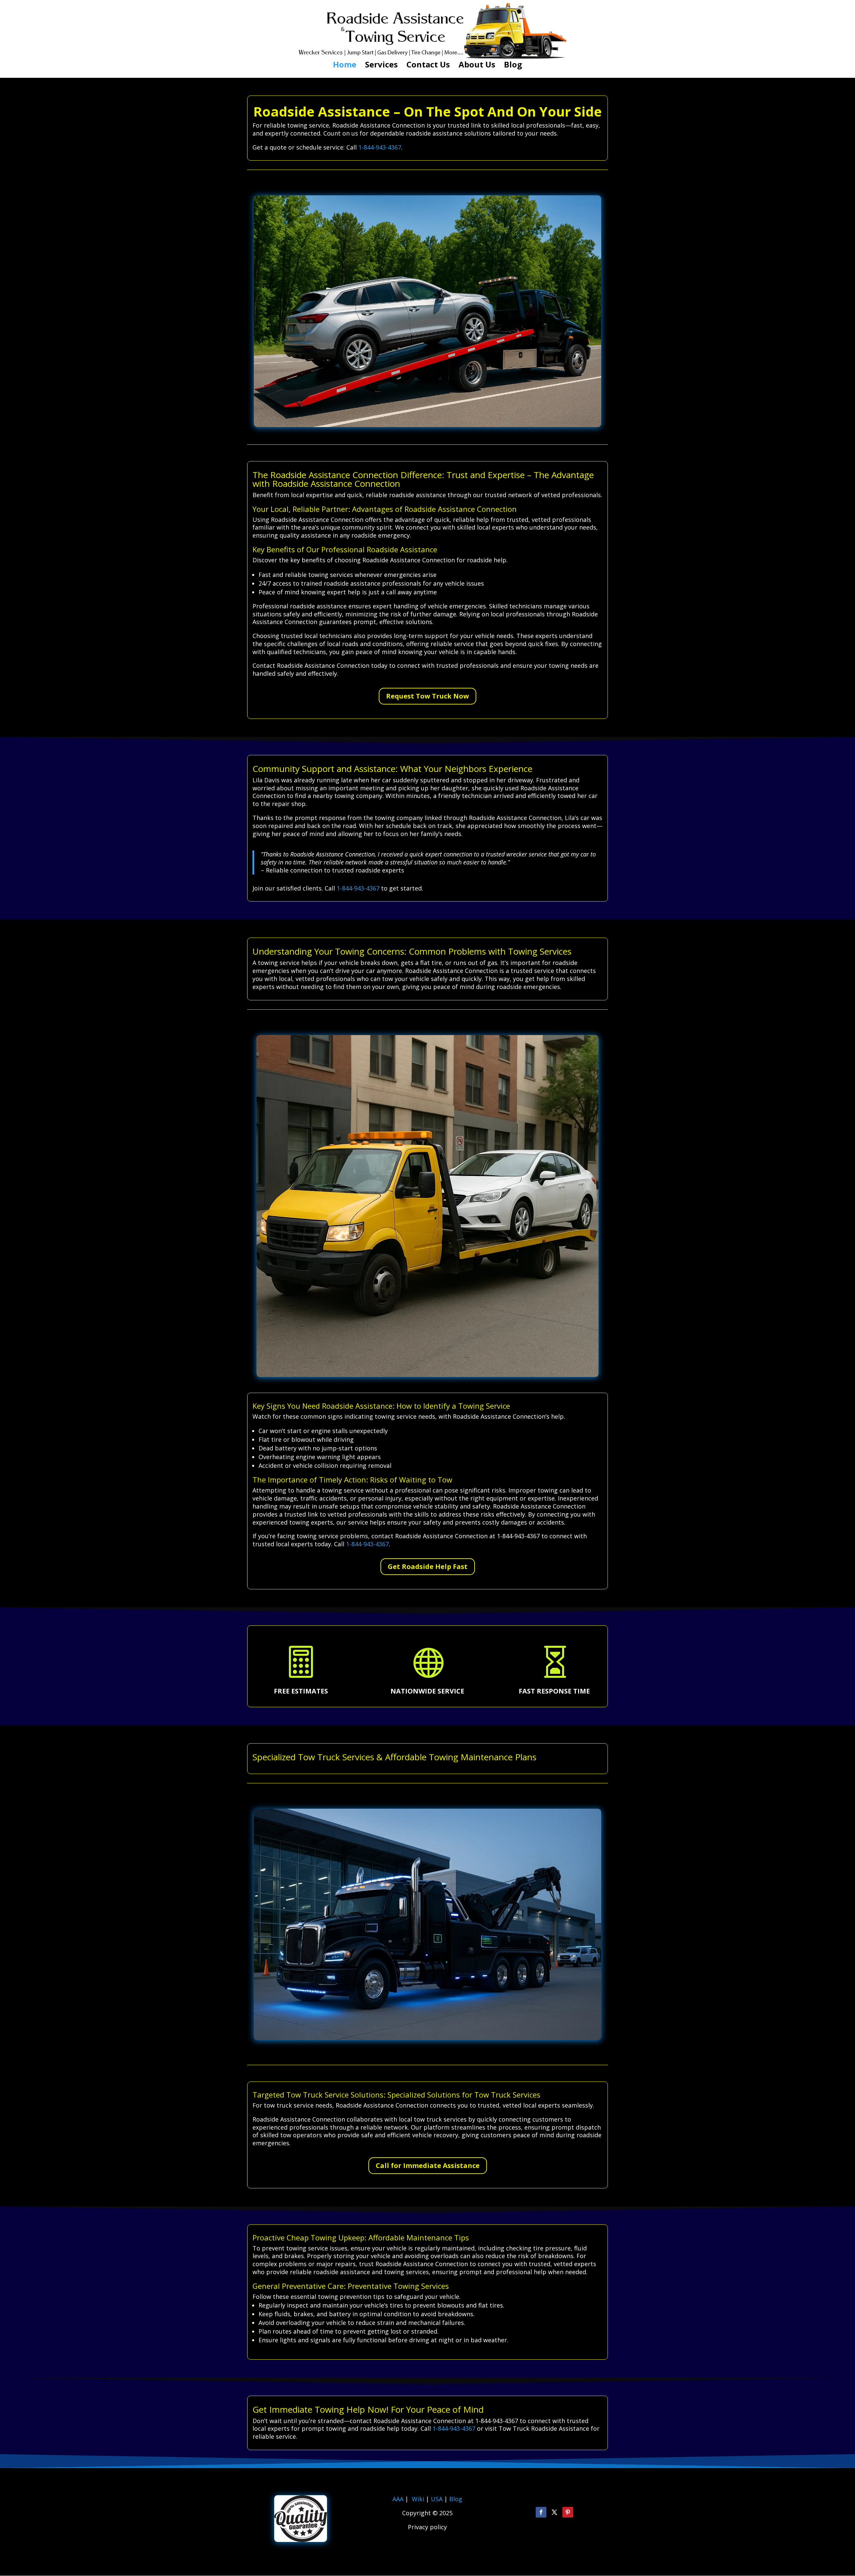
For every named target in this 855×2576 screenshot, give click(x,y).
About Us (477, 66)
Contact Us (428, 66)
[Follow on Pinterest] (568, 2512)
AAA (398, 2499)
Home (345, 66)
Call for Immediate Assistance (428, 2165)
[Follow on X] (554, 2512)
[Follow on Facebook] (541, 2512)
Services (381, 66)
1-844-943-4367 (380, 147)
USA (438, 2499)
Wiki (418, 2499)
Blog (513, 66)
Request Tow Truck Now (427, 696)
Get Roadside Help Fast (428, 1566)
